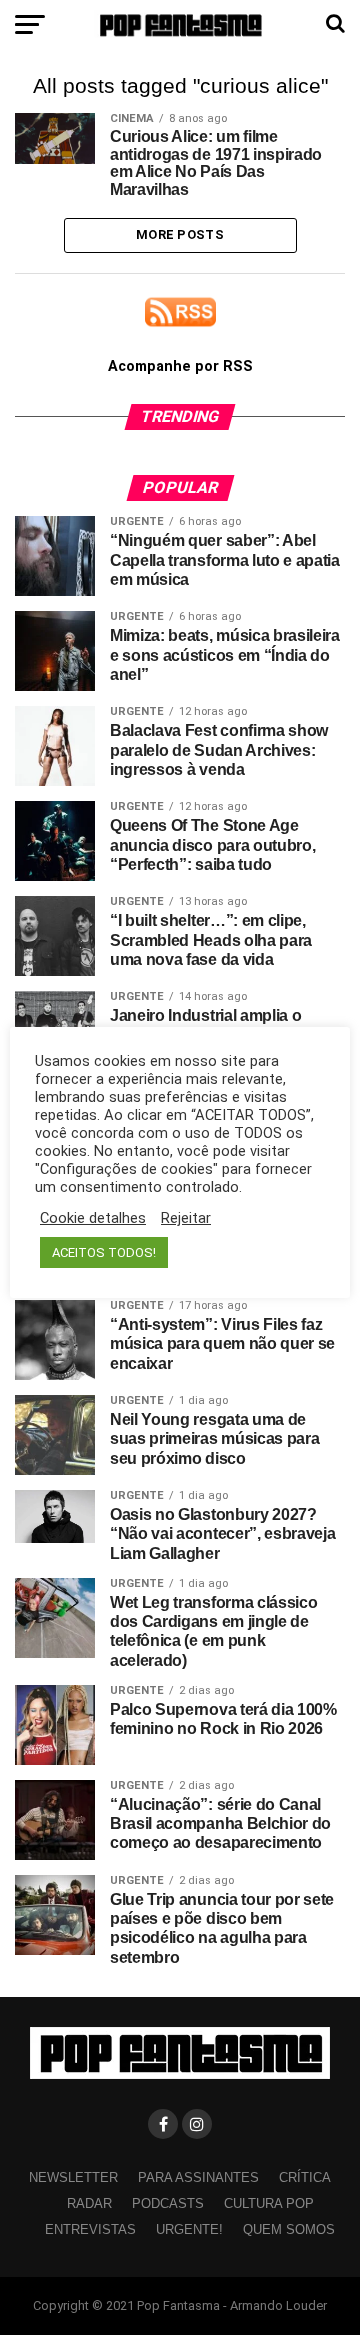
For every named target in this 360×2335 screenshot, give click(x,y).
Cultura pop (269, 2203)
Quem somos (289, 2229)
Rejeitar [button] (186, 1218)
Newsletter (73, 2177)
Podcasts (168, 2203)
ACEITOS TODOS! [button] (104, 1252)
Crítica (305, 2177)
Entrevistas (90, 2229)
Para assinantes (198, 2177)
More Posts (180, 234)
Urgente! (189, 2229)
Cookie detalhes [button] (93, 1218)
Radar (89, 2203)
